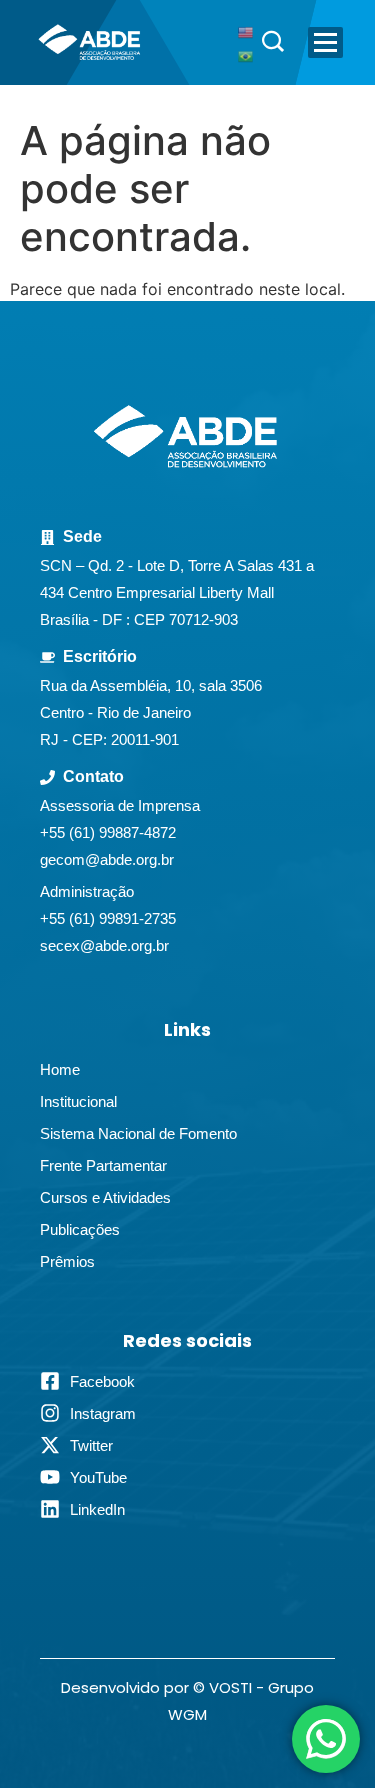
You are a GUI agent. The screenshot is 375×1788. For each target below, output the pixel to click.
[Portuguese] (246, 55)
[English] (246, 31)
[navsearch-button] (273, 43)
